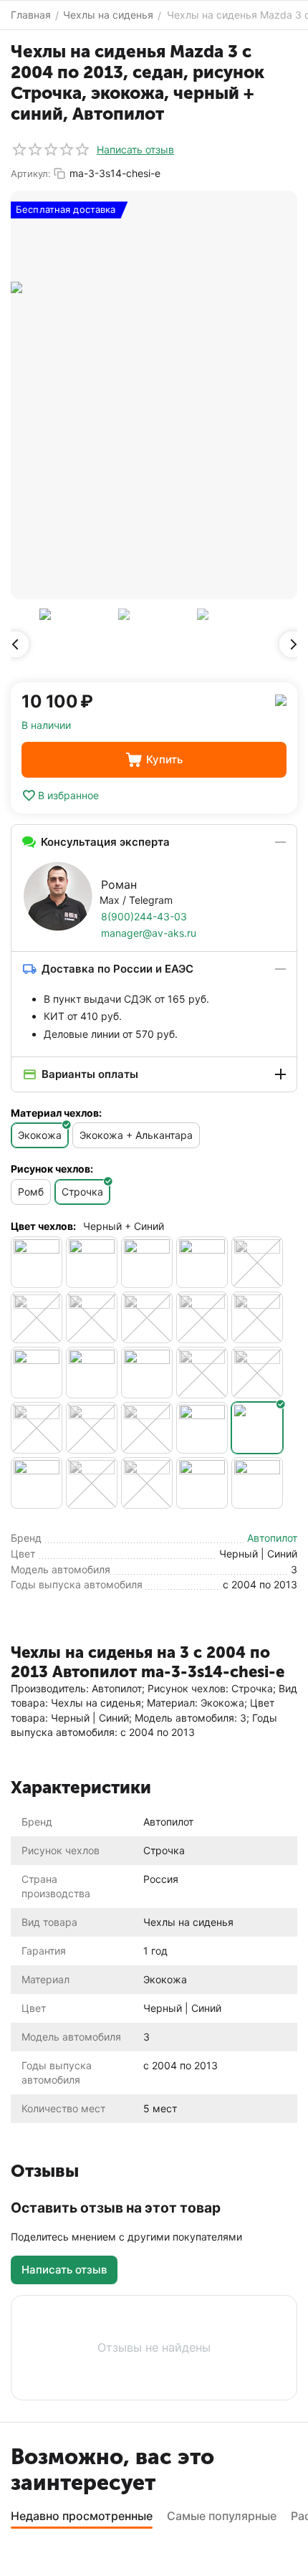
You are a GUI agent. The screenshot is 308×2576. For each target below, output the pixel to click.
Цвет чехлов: (43, 1226)
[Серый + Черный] (92, 1317)
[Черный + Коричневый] (37, 1428)
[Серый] (37, 1317)
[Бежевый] (37, 1262)
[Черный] (37, 1373)
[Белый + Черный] (147, 1262)
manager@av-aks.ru (149, 933)
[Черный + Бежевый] (92, 1373)
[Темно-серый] (257, 1317)
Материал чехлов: (56, 1113)
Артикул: (31, 173)
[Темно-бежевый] (147, 1317)
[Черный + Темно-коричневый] (92, 1483)
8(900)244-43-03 (144, 916)
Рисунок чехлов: (52, 1169)
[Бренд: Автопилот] (281, 699)
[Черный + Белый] (147, 1373)
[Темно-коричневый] (202, 1317)
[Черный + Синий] (257, 1428)
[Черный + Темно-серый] (147, 1483)
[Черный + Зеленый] (257, 1373)
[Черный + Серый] (202, 1428)
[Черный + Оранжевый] (147, 1428)
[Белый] (92, 1262)
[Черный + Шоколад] (202, 1483)
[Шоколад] (257, 1483)
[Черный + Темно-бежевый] (37, 1483)
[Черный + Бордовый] (202, 1373)
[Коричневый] (202, 1262)
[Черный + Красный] (92, 1428)
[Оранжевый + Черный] (257, 1262)
